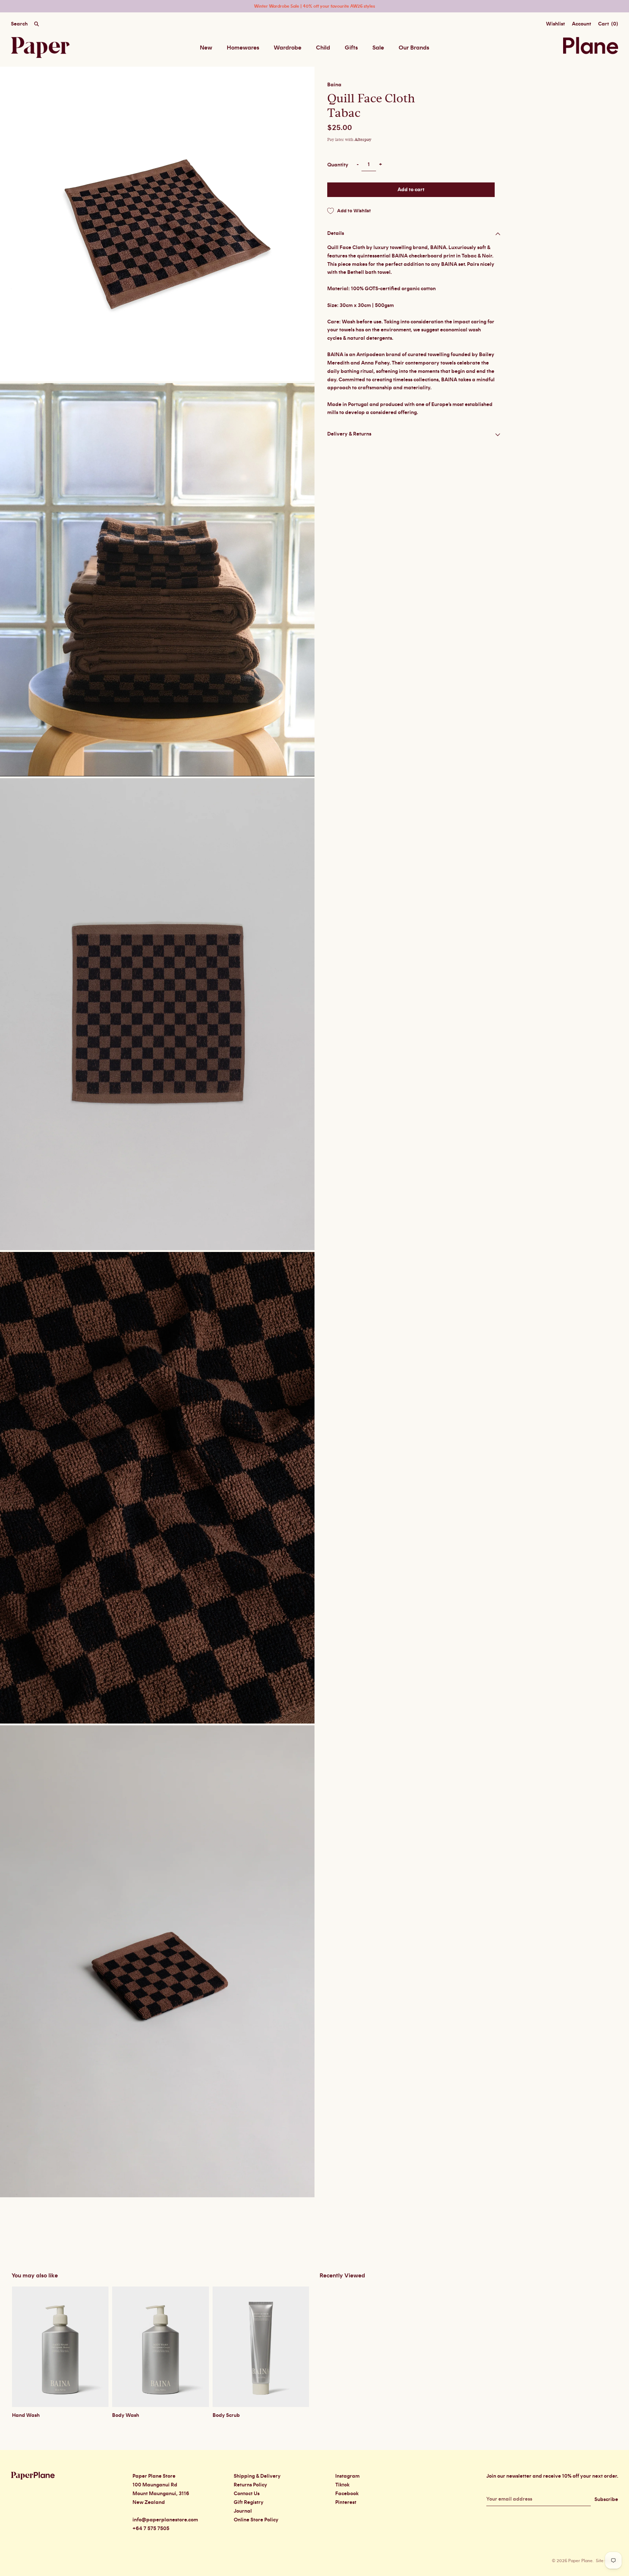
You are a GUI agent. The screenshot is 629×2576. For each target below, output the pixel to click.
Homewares (243, 48)
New (206, 48)
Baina (334, 85)
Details (336, 233)
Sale (378, 48)
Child (323, 48)
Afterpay (363, 140)
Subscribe (606, 2500)
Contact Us (247, 2494)
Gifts (351, 48)
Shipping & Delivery (257, 2476)
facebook (347, 2494)
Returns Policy (250, 2485)
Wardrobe (288, 48)
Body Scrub (226, 2415)
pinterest (346, 2502)
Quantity (338, 165)
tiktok (342, 2485)
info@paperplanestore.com (165, 2520)
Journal (243, 2511)
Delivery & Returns (349, 434)
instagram (347, 2476)
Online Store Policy (256, 2520)
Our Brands (414, 48)
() (608, 24)
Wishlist (555, 24)
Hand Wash (26, 2415)
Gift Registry (249, 2502)
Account (581, 24)
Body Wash (126, 2415)
